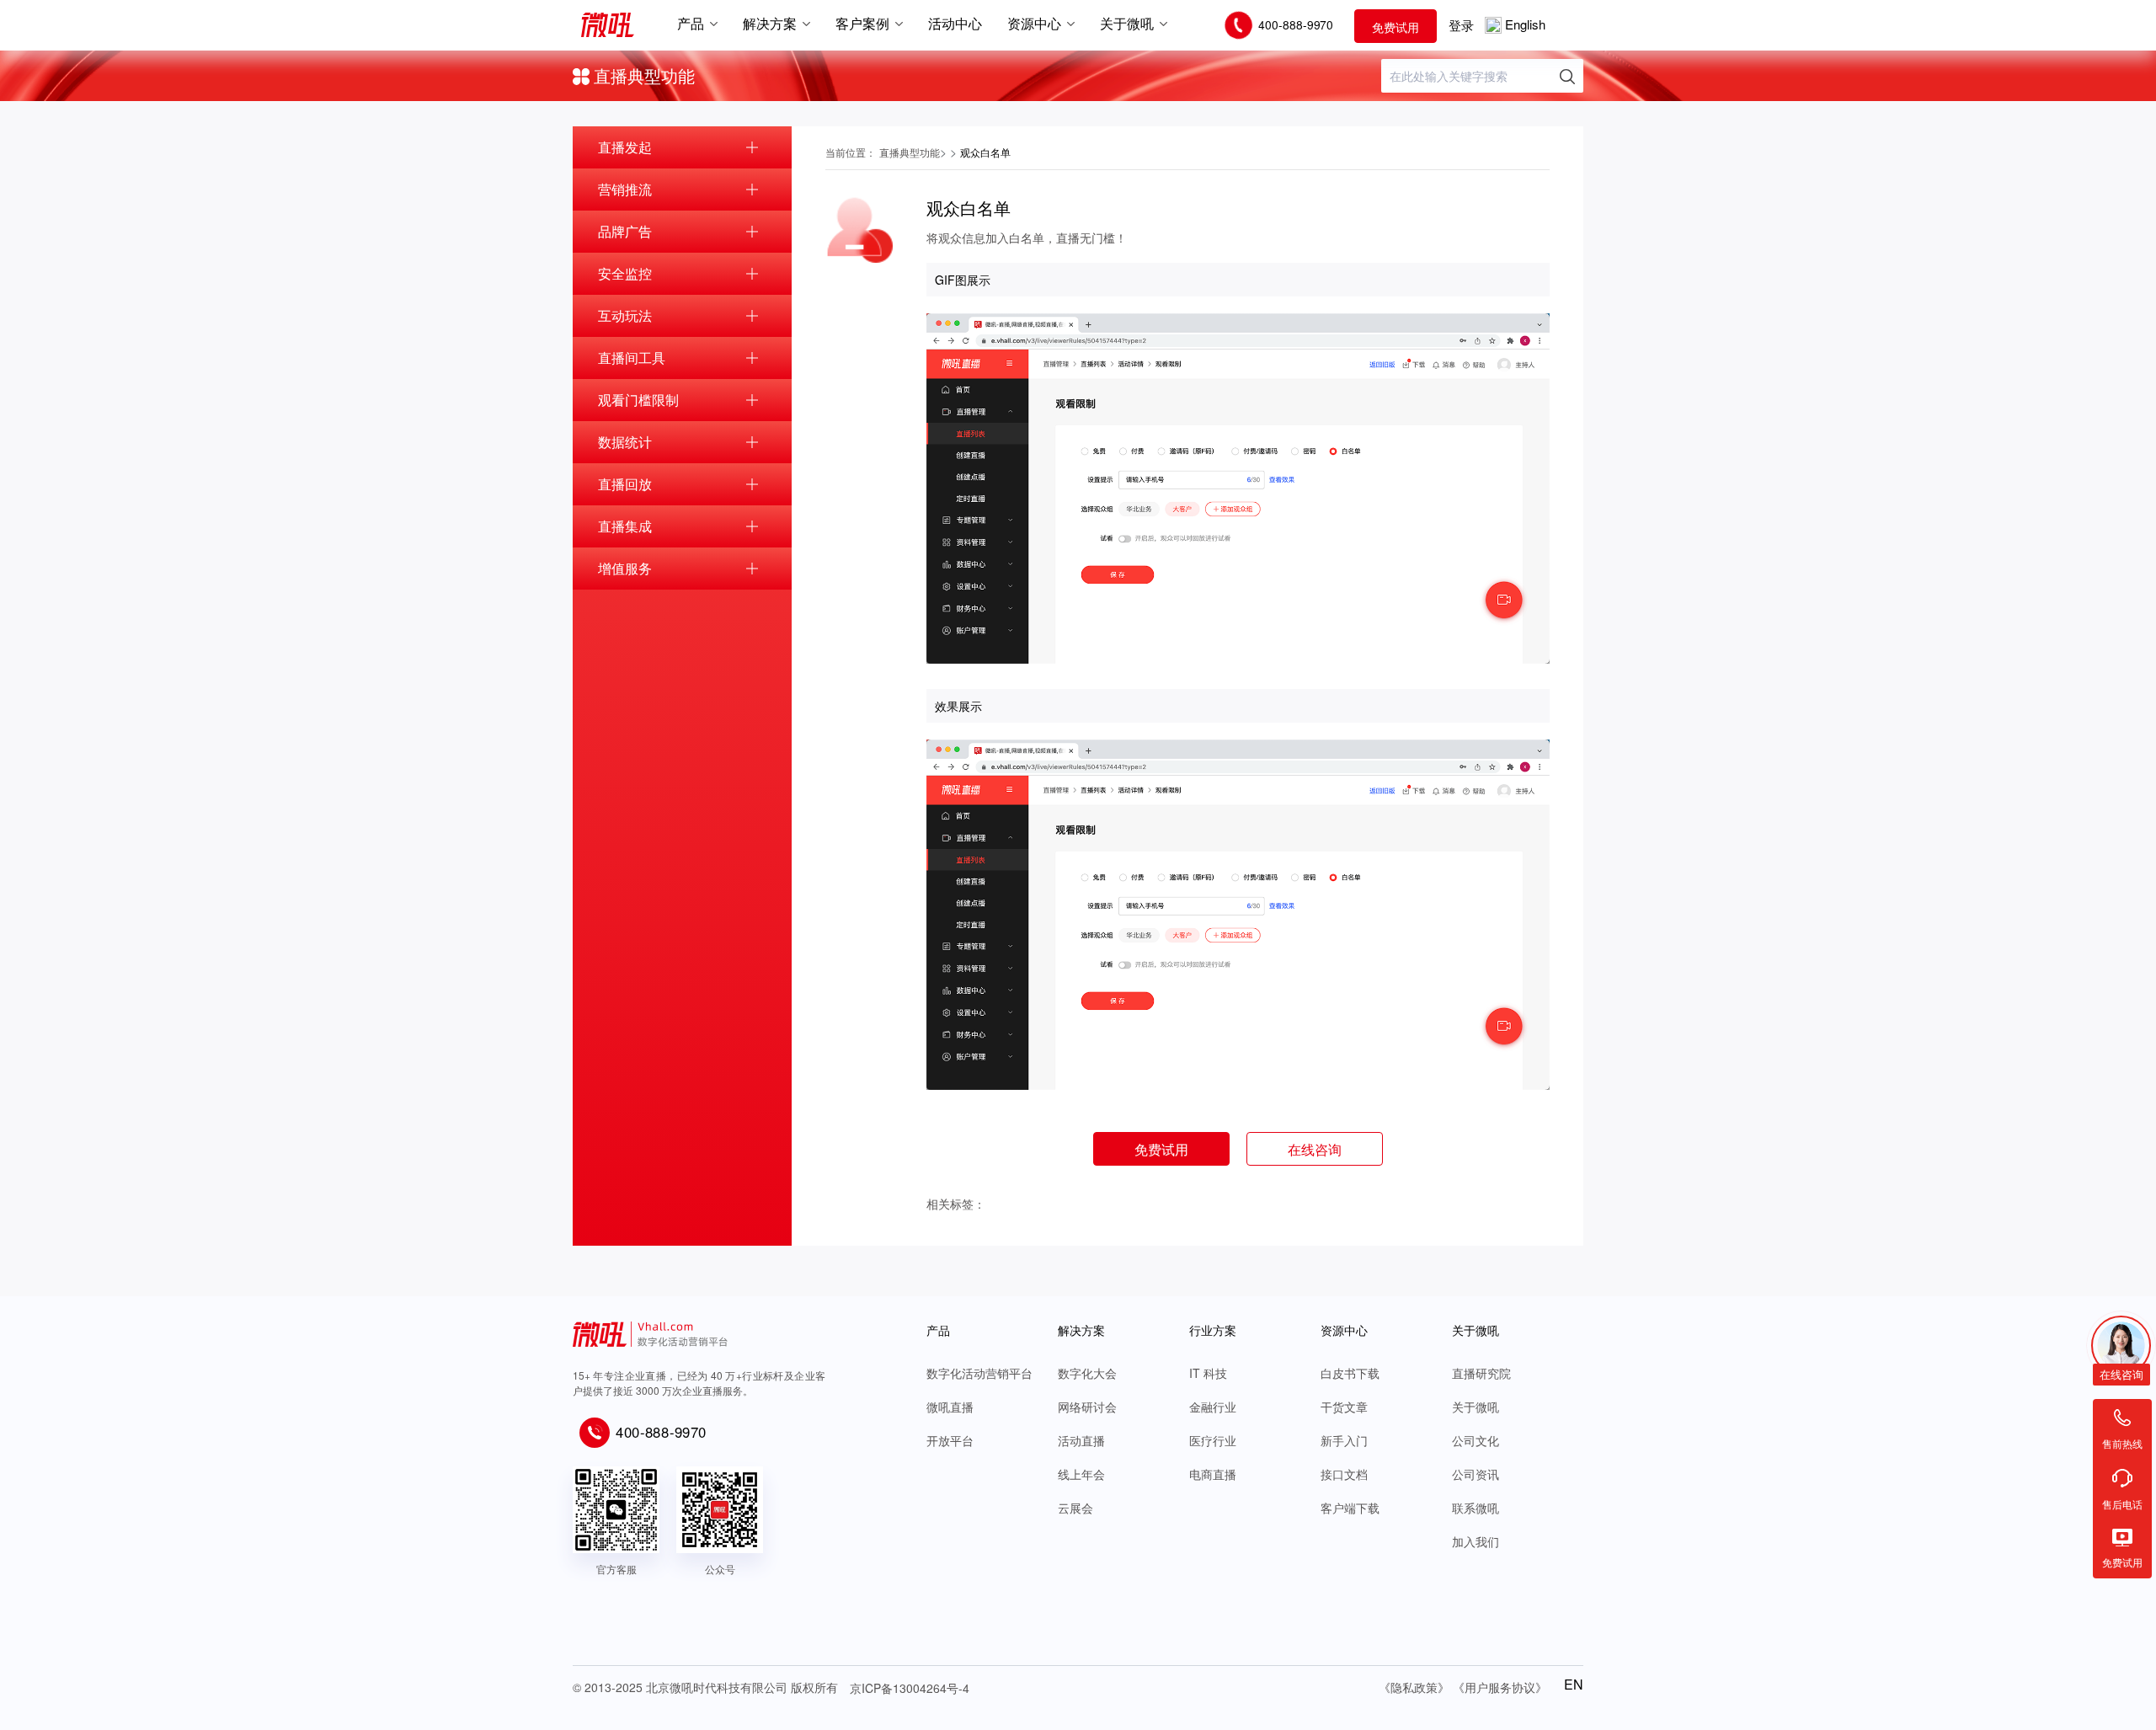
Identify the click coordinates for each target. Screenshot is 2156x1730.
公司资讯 (1476, 1474)
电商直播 (1213, 1474)
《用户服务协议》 (1500, 1687)
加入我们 (1476, 1541)
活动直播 (1081, 1440)
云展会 (1075, 1508)
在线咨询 (1315, 1149)
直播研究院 (1481, 1373)
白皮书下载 (1350, 1373)
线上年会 (1081, 1474)
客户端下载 (1350, 1508)
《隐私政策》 (1414, 1687)
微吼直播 (950, 1407)
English (1525, 24)
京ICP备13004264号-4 (910, 1688)
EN (1574, 1685)
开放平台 (950, 1440)
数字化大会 (1087, 1373)
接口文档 (1344, 1474)
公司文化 (1476, 1440)
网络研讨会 (1087, 1407)
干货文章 (1344, 1407)
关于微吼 (1476, 1407)
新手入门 (1344, 1440)
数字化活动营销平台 (979, 1373)
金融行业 (1213, 1407)
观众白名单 (985, 152)
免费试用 (1396, 27)
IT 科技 (1208, 1373)
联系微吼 (1476, 1508)
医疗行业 (1213, 1440)
